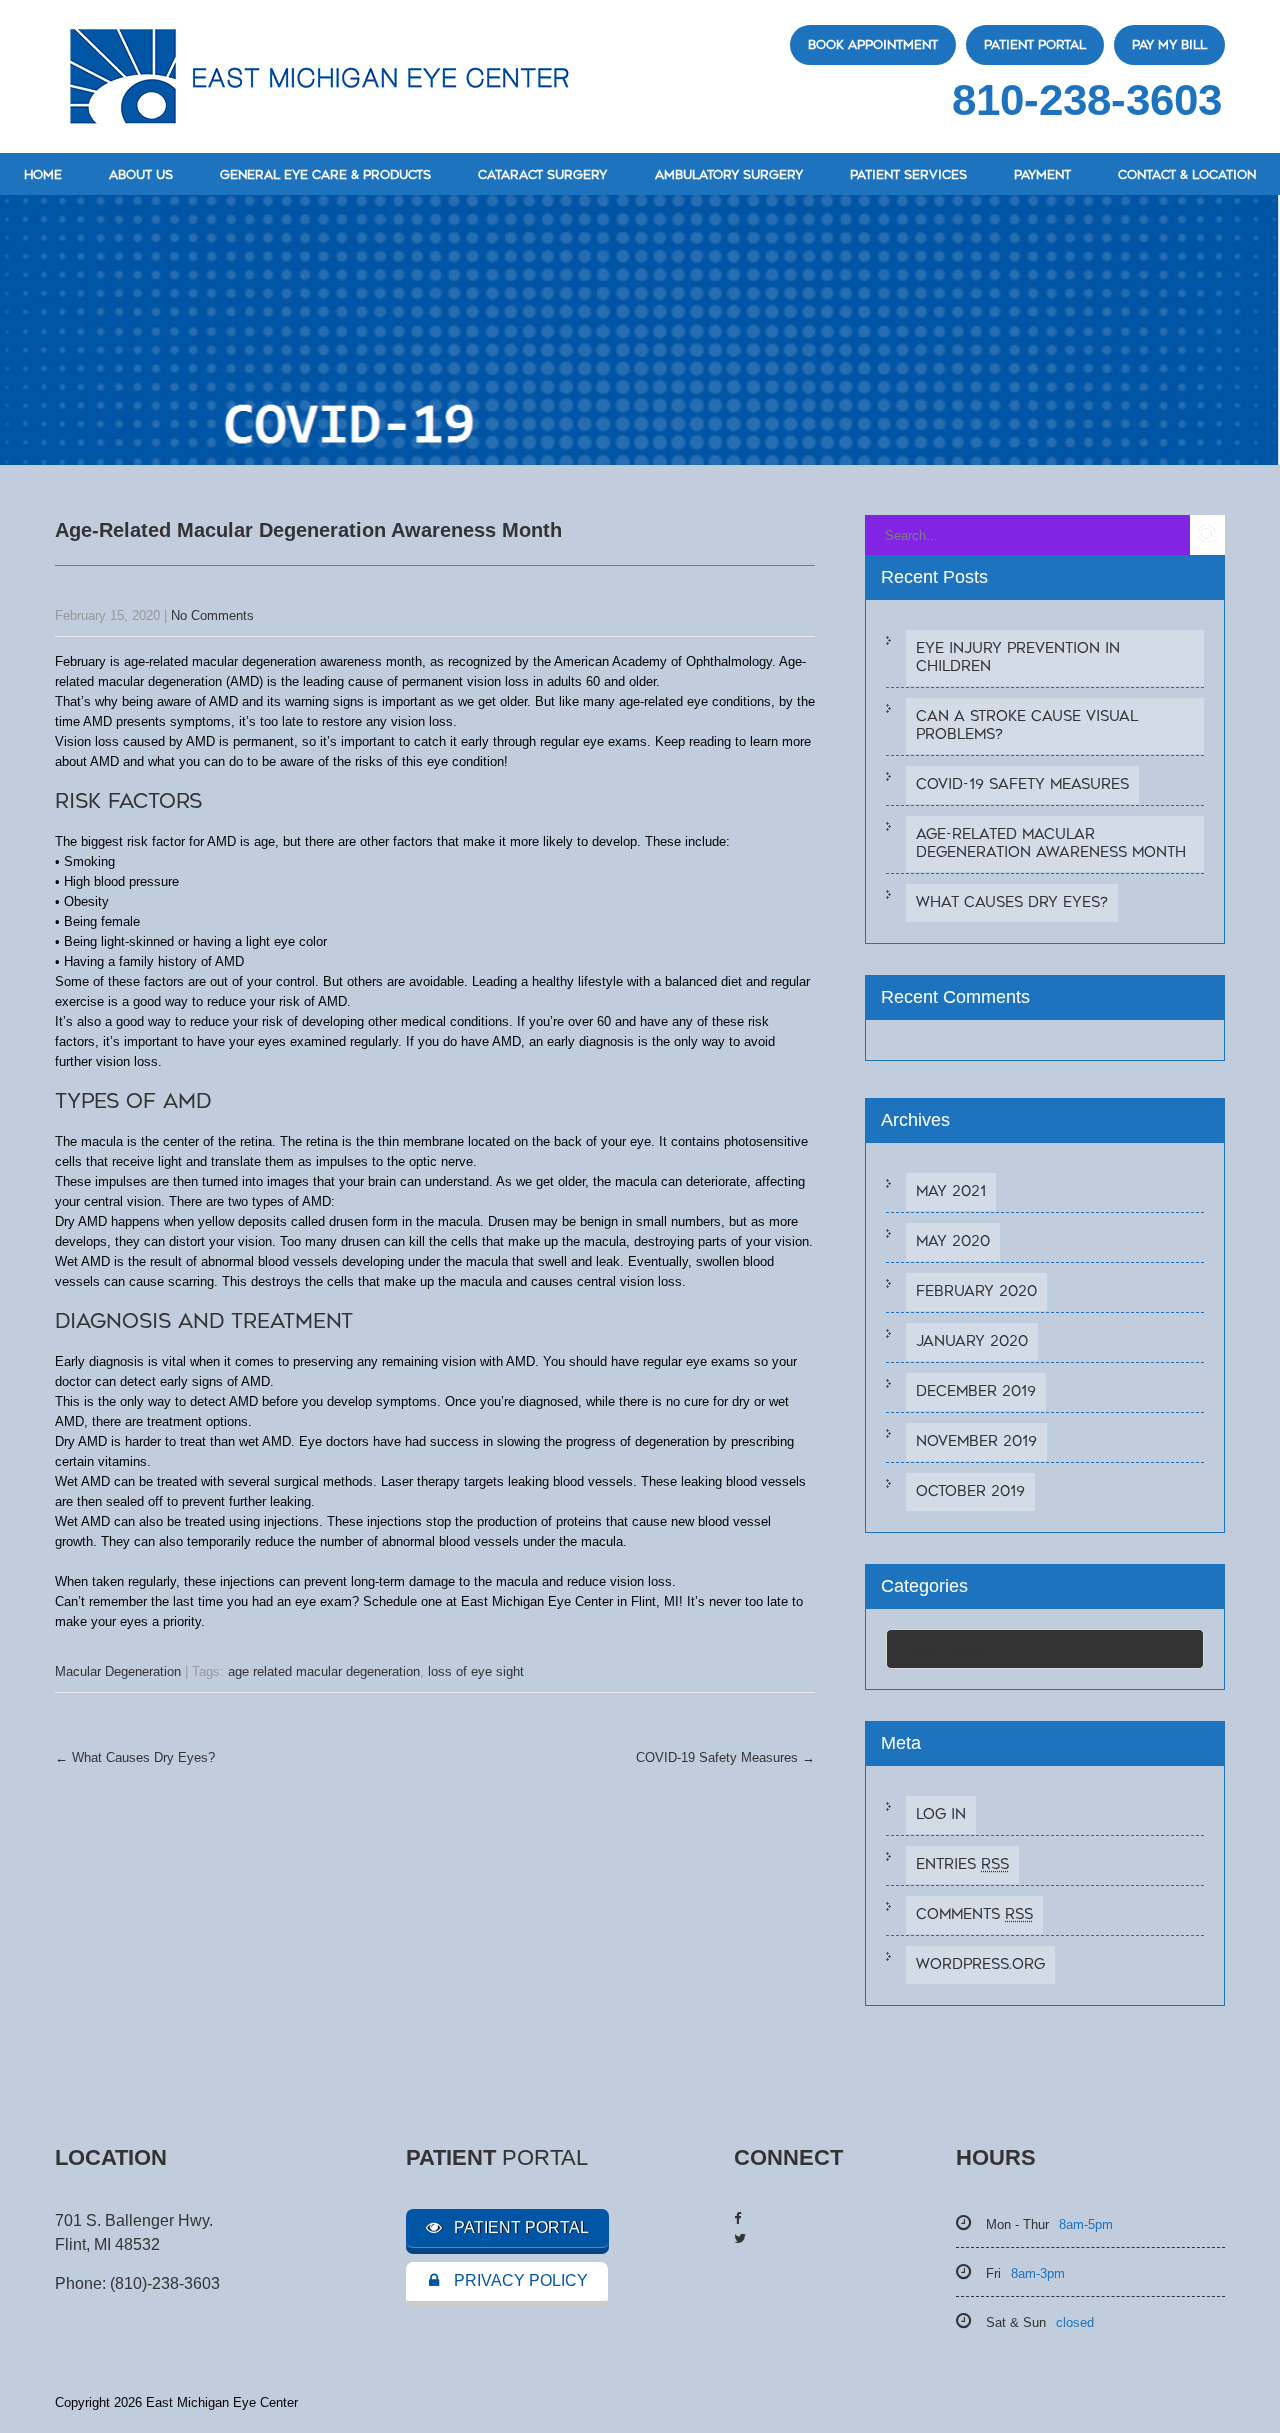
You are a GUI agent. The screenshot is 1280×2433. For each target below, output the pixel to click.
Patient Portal (1035, 45)
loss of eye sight (476, 1671)
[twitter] (740, 2238)
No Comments (212, 615)
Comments (974, 1914)
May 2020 (953, 1241)
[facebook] (737, 2218)
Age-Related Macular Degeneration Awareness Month (1051, 843)
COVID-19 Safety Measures (725, 1757)
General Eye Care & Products (325, 175)
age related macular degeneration (324, 1671)
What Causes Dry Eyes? (135, 1757)
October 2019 (970, 1491)
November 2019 (976, 1441)
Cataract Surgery (542, 175)
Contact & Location (1187, 175)
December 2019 (976, 1391)
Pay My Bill (1169, 45)
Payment (1042, 175)
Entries (962, 1864)
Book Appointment (873, 45)
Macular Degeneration (118, 1671)
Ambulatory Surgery (729, 175)
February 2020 (976, 1291)
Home (43, 175)
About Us (141, 175)
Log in (941, 1814)
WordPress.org (980, 1964)
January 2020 (972, 1341)
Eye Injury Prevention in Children (1018, 657)
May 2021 (951, 1191)
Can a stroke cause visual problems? (1027, 725)
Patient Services (908, 175)
